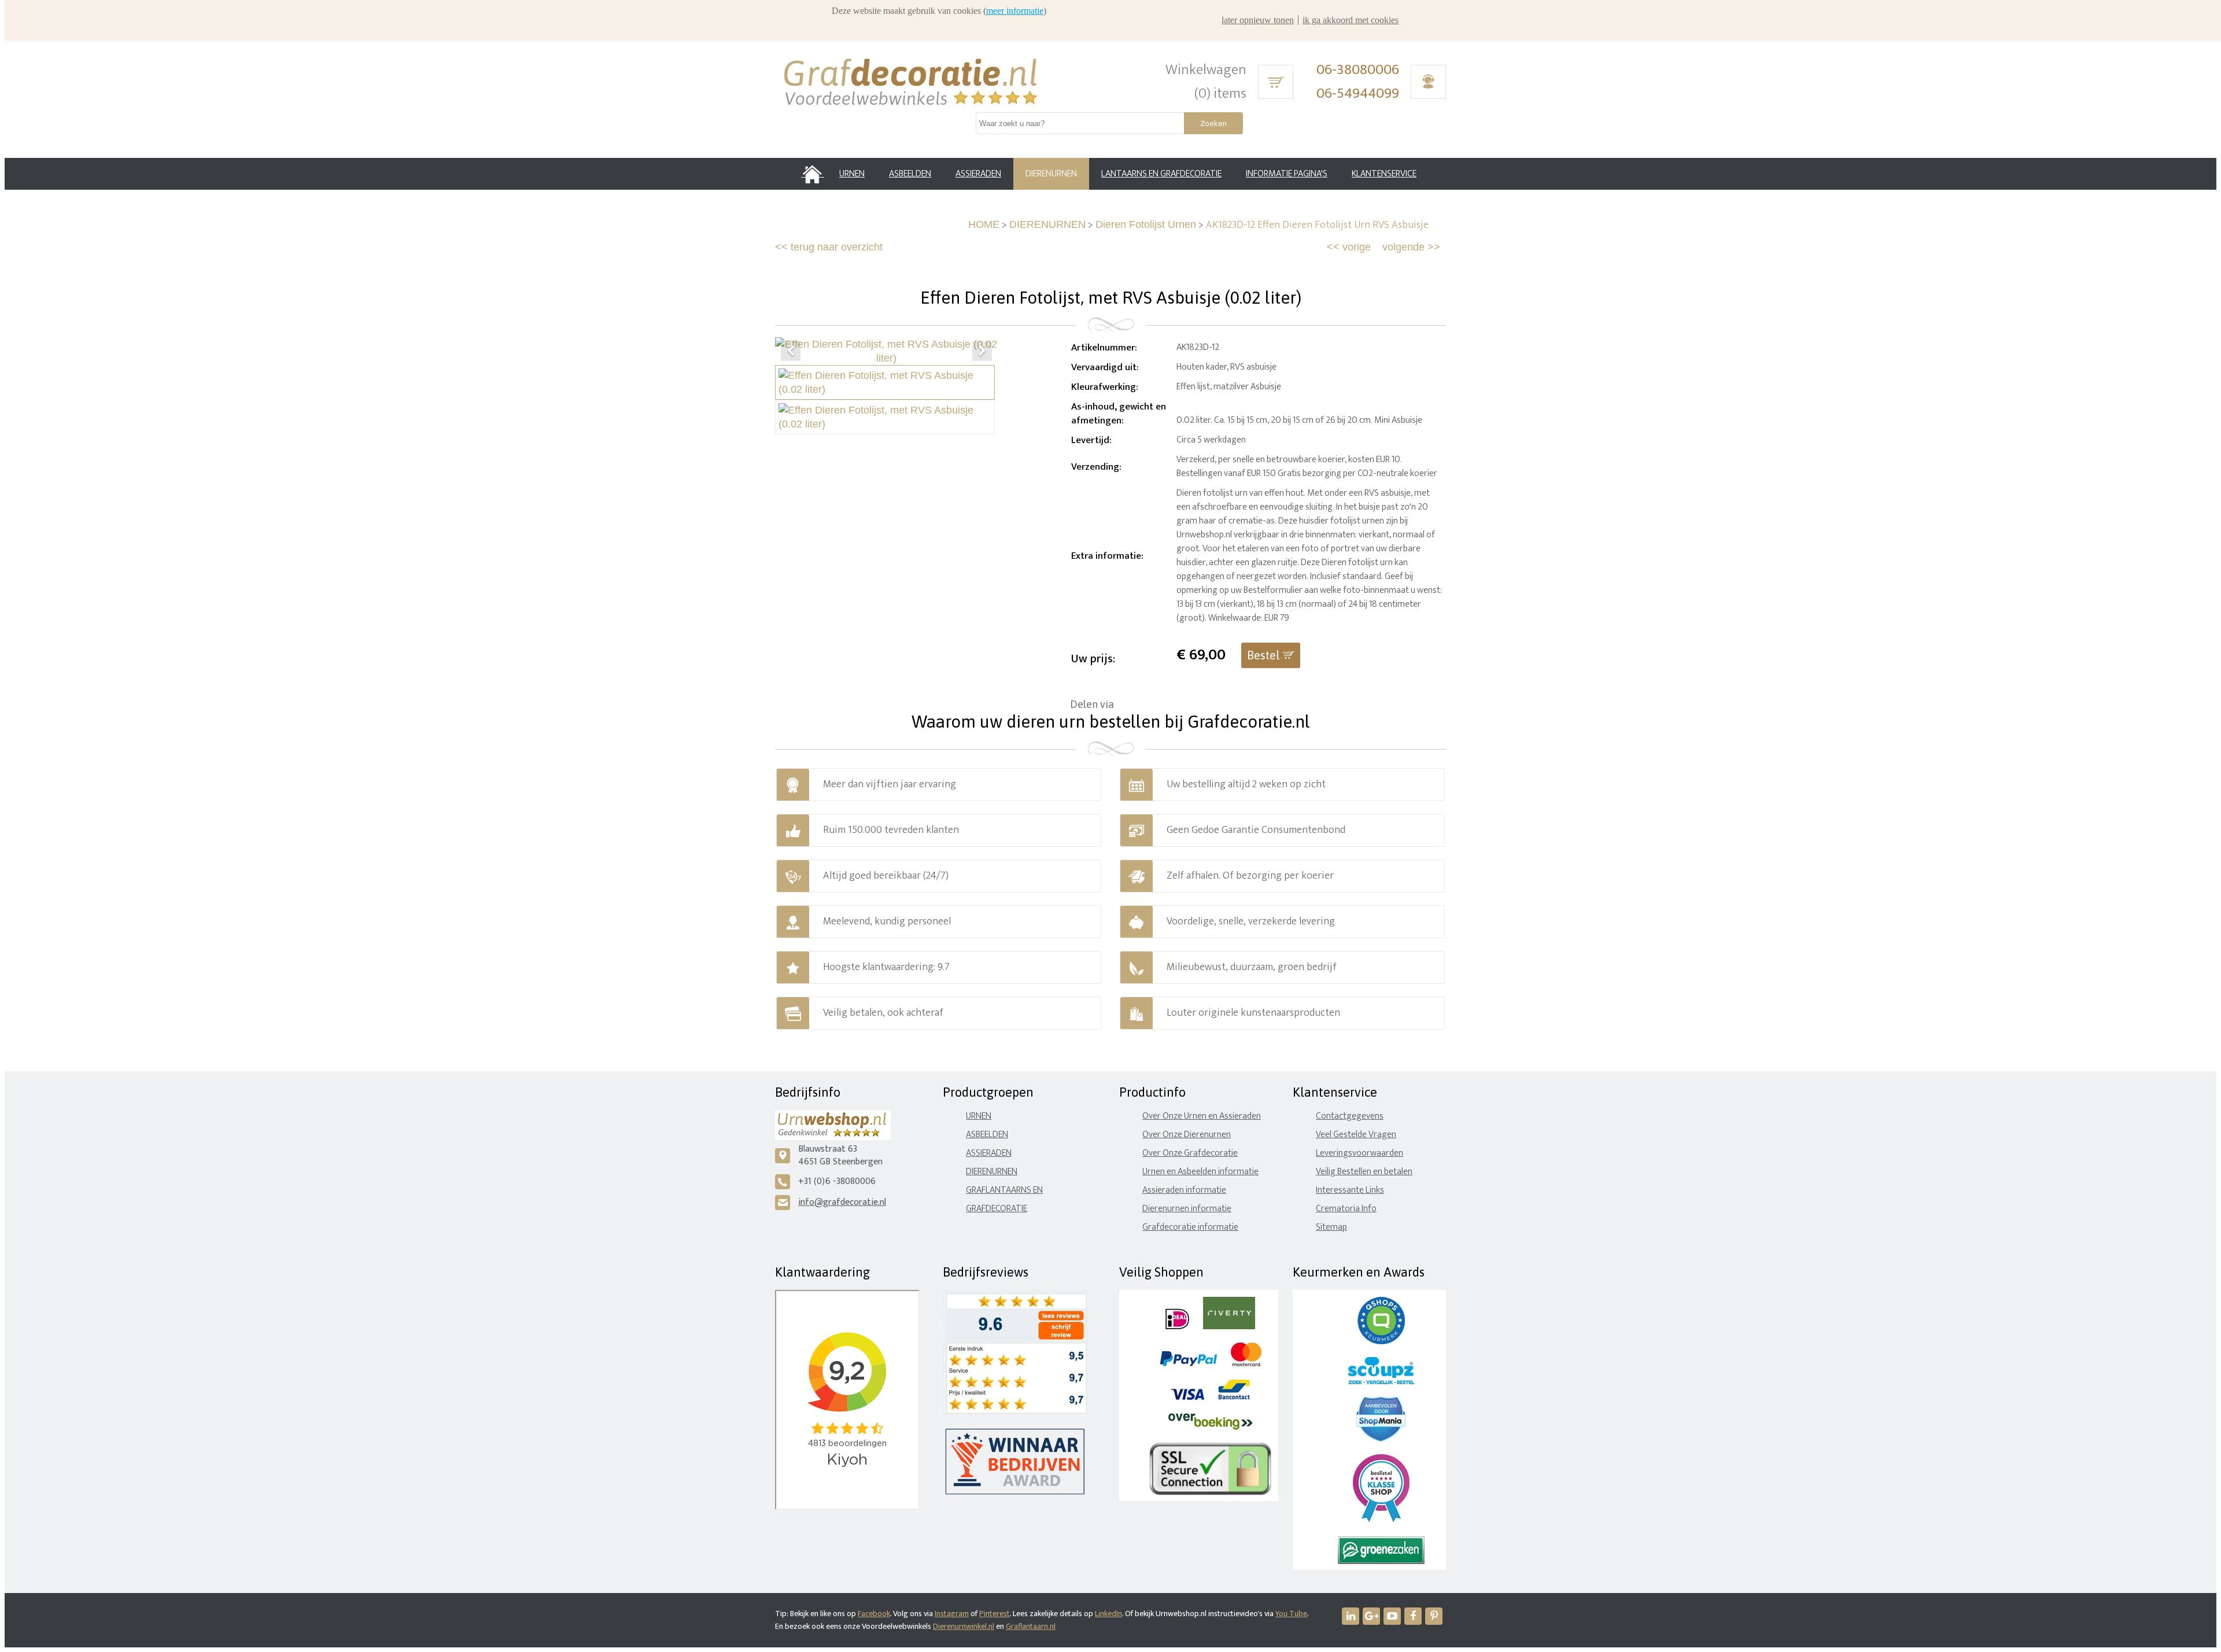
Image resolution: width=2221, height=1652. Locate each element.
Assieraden (989, 1153)
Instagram (952, 1614)
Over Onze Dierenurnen (1187, 1135)
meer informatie (1015, 11)
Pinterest (995, 1614)
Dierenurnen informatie (1187, 1209)
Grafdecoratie (997, 1209)
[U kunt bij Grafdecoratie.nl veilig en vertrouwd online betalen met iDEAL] (1177, 1327)
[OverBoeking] (1211, 1427)
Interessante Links (1350, 1190)
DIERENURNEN (1047, 224)
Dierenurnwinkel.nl (964, 1626)
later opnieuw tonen (1258, 20)
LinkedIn (1108, 1614)
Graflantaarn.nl (1031, 1626)
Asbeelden (987, 1135)
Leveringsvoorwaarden (1359, 1153)
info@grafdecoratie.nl (842, 1202)
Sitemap (1331, 1227)
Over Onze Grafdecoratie (1190, 1153)
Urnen (979, 1116)
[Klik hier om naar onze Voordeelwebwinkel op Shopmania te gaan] (1381, 1439)
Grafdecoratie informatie (1190, 1227)
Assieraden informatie (1184, 1190)
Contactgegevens (1350, 1116)
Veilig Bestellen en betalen (1364, 1172)
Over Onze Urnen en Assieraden (1202, 1116)
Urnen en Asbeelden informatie (1200, 1172)
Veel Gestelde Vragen (1356, 1135)
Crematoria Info (1346, 1209)
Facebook (874, 1614)
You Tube (1291, 1614)
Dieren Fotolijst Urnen (1146, 224)
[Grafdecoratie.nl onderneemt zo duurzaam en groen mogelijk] (1381, 1561)
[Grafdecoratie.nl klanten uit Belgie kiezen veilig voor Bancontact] (1234, 1397)
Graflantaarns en (1004, 1190)
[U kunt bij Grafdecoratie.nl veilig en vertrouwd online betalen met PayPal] (1188, 1364)
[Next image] (982, 351)
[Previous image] (791, 351)
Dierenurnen (992, 1172)
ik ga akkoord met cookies (1351, 20)
